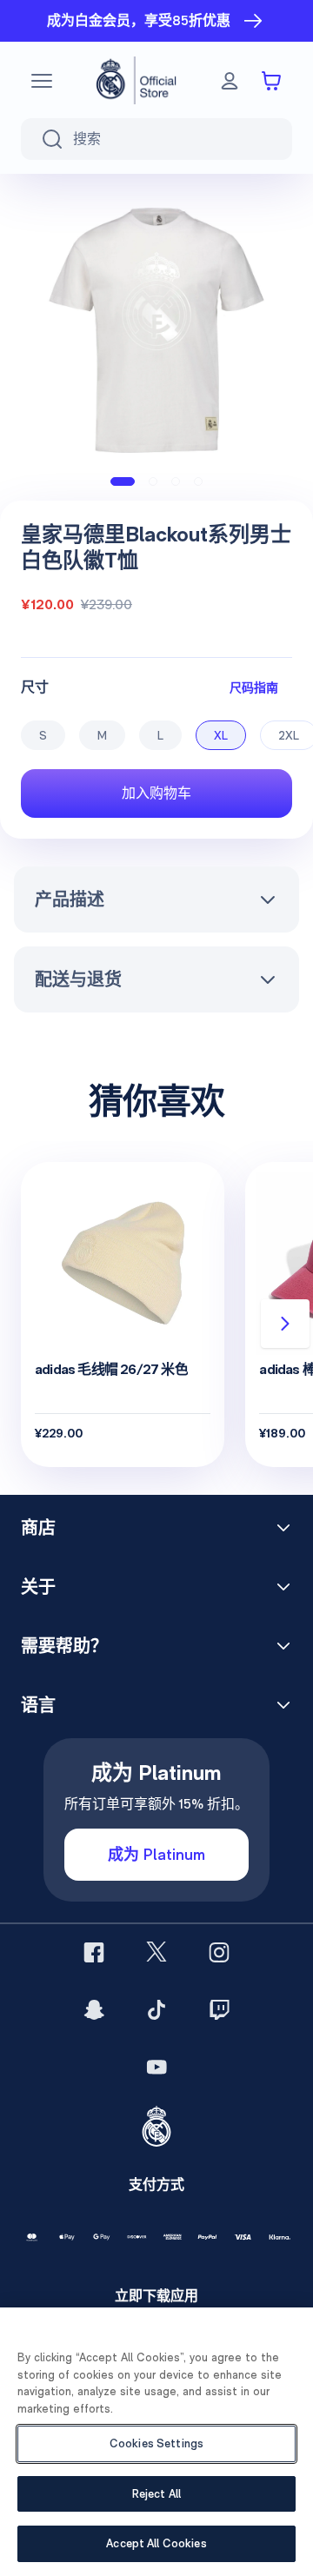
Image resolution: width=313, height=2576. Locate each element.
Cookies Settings (156, 2443)
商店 (38, 1528)
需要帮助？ (64, 1646)
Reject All (156, 2494)
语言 (38, 1705)
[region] (156, 2442)
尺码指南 (254, 687)
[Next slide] (285, 1324)
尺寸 (35, 687)
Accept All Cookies (156, 2543)
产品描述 (70, 900)
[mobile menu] (42, 81)
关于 (38, 1587)
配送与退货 (78, 979)
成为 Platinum (156, 1854)
